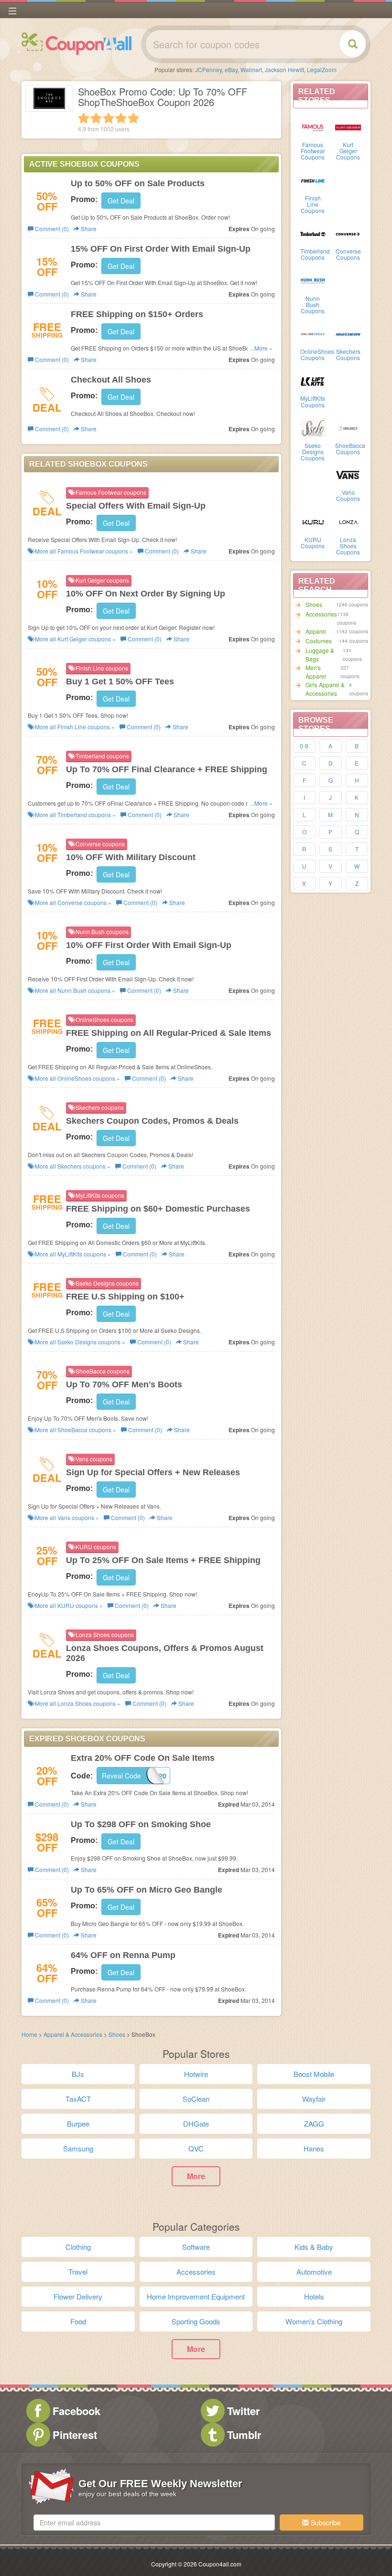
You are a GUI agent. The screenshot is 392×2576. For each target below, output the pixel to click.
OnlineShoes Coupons (317, 354)
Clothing (78, 2247)
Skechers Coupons (348, 354)
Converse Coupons (348, 254)
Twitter (244, 2411)
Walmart (251, 69)
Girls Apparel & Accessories (325, 689)
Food (78, 2321)
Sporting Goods (196, 2321)
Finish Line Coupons (313, 204)
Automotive (314, 2272)
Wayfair (314, 2099)
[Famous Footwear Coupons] (313, 127)
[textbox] (154, 2523)
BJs (78, 2074)
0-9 (304, 746)
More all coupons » (83, 551)
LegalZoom (322, 69)
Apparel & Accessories (73, 2034)
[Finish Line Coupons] (313, 180)
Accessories (321, 614)
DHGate (196, 2124)
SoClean (196, 2099)
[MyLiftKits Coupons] (313, 380)
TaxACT (78, 2099)
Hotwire (196, 2074)
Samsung (78, 2148)
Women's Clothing (314, 2321)
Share (88, 229)
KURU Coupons (313, 543)
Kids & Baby (314, 2247)
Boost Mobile (314, 2074)
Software (196, 2247)
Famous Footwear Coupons (313, 151)
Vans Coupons (348, 495)
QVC (196, 2148)
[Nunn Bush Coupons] (313, 280)
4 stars (121, 118)
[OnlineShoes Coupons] (313, 333)
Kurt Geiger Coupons (348, 151)
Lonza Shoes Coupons (348, 546)
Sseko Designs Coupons (313, 452)
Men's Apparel (316, 672)
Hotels (314, 2296)
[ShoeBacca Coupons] (348, 427)
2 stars (96, 118)
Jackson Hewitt (284, 69)
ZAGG (314, 2124)
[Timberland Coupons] (313, 233)
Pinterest (75, 2435)
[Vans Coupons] (348, 474)
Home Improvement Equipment (196, 2296)
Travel (78, 2272)
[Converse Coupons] (348, 233)
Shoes (314, 604)
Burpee (78, 2124)
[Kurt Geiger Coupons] (348, 127)
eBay (231, 69)
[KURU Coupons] (313, 522)
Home (29, 2034)
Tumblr (244, 2435)
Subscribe (325, 2523)
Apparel (316, 631)
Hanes (314, 2148)
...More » (261, 348)
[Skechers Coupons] (348, 333)
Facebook (76, 2411)
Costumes (319, 641)
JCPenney (208, 69)
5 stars (133, 118)
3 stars (109, 118)
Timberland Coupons (315, 254)
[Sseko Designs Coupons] (313, 427)
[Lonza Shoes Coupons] (348, 522)
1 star (84, 118)
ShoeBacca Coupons (350, 448)
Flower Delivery (78, 2296)
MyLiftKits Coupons (313, 401)
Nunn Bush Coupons (313, 304)
